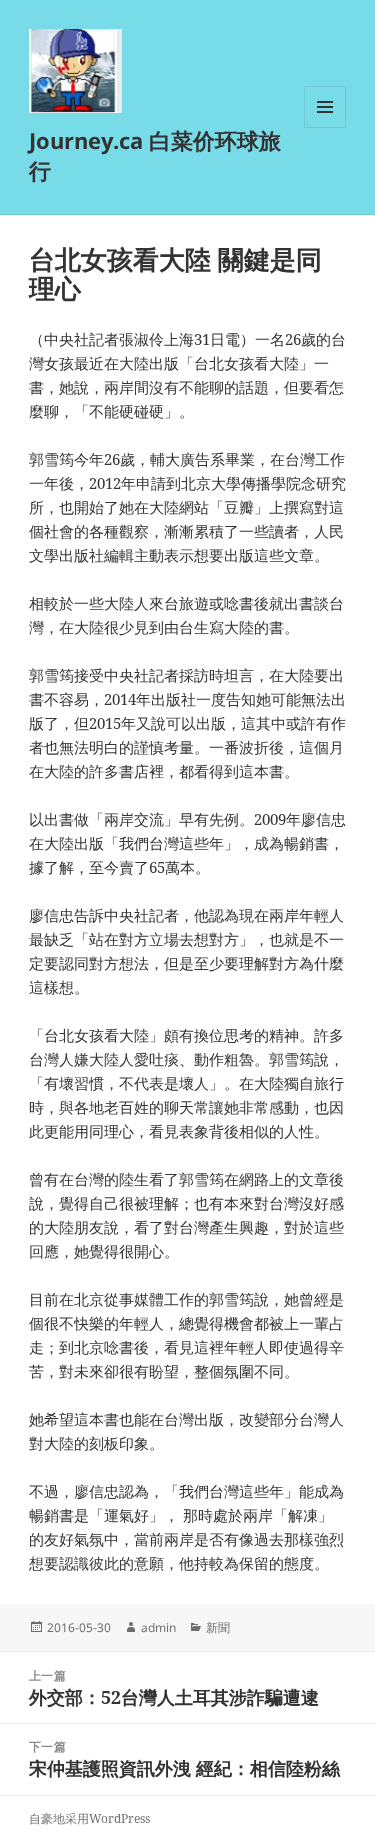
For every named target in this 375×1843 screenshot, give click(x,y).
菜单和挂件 (325, 127)
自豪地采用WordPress (89, 1818)
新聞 (218, 1627)
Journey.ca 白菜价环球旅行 (155, 155)
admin (158, 1627)
